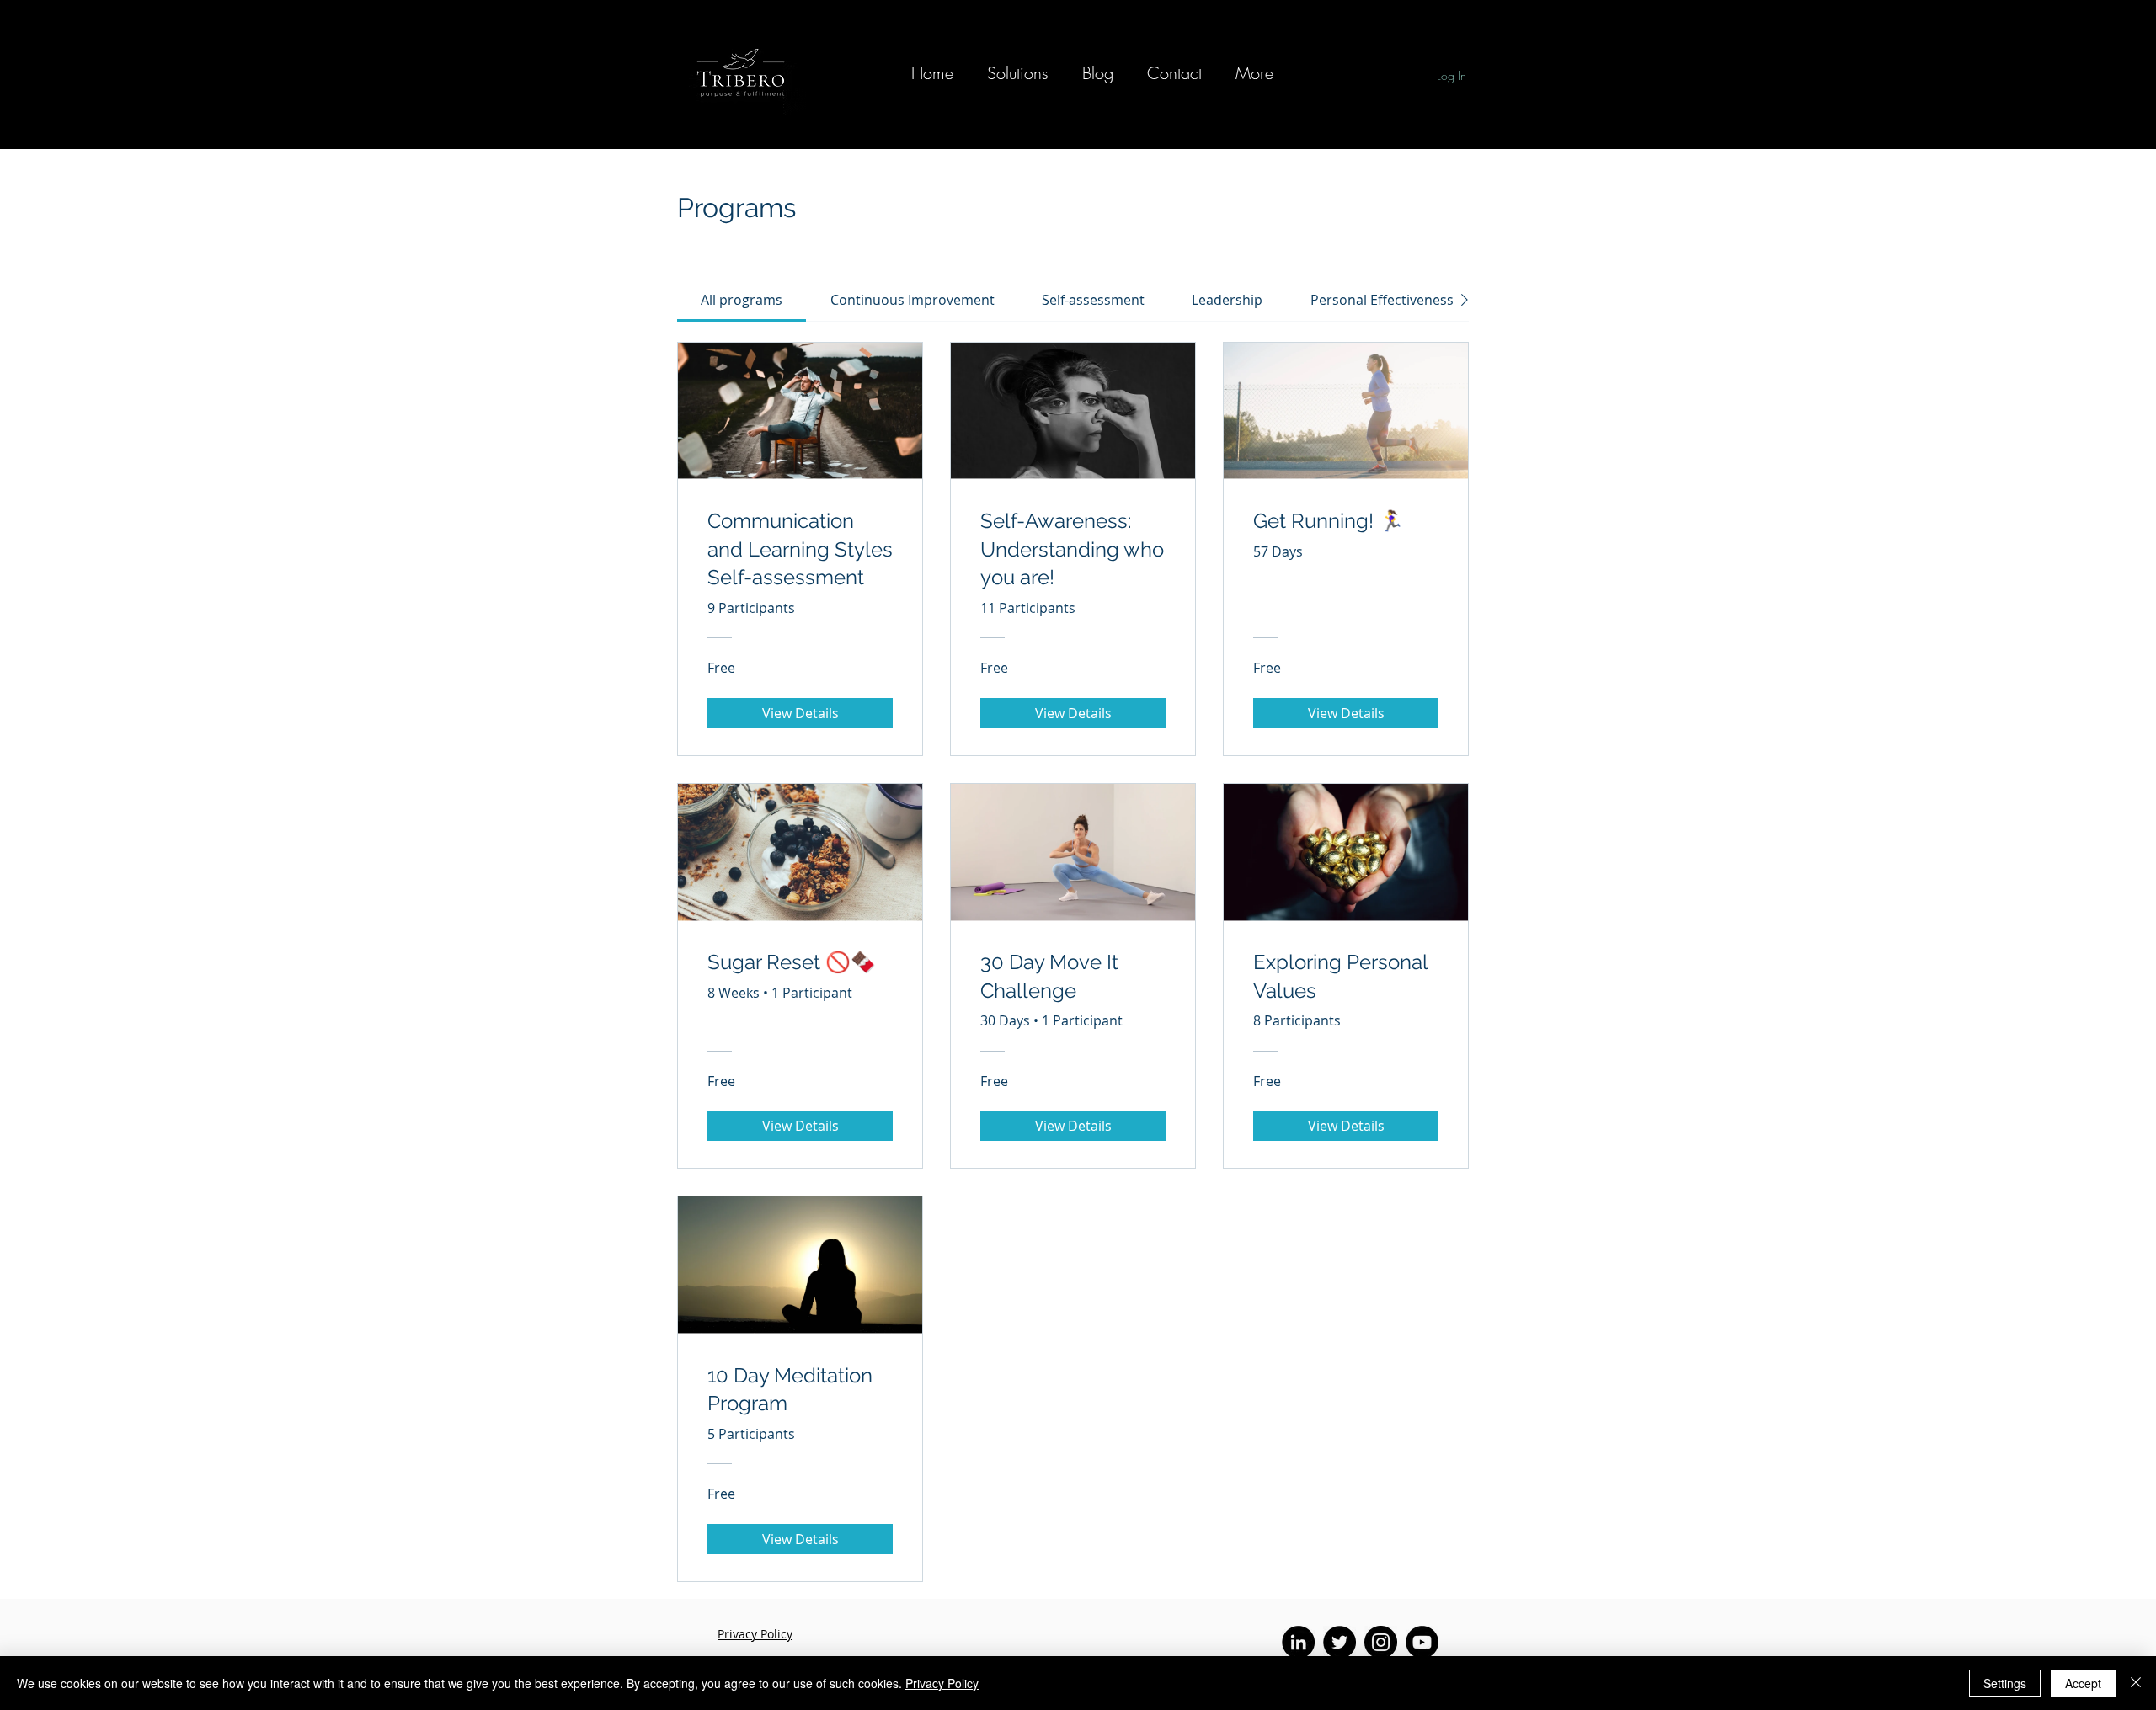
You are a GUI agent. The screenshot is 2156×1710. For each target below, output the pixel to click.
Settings (2005, 1683)
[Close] (2136, 1683)
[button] (1018, 73)
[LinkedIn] (1298, 1642)
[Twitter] (1339, 1642)
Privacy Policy (942, 1683)
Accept (2083, 1683)
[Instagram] (1381, 1642)
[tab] (742, 300)
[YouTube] (1422, 1642)
